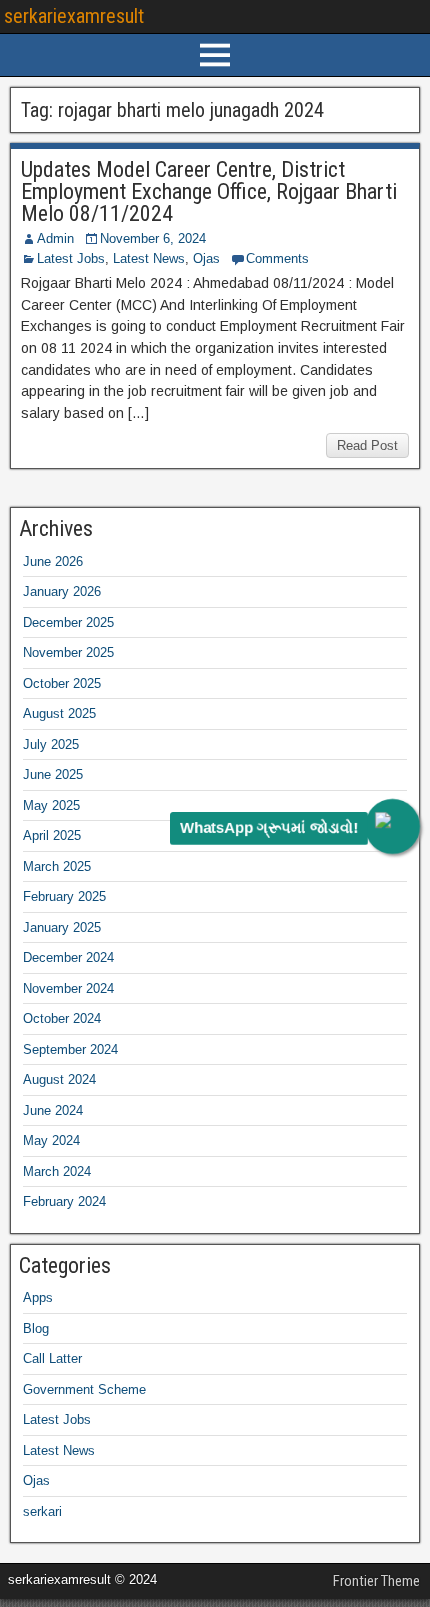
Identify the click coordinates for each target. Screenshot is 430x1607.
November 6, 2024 (153, 238)
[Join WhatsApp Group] (392, 826)
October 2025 (62, 683)
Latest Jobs (71, 258)
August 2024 (59, 1079)
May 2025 (51, 805)
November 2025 (68, 652)
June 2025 (53, 774)
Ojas (206, 258)
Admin (55, 238)
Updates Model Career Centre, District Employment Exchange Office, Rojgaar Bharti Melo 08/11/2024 (209, 191)
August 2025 (59, 713)
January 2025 (62, 927)
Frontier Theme (376, 1581)
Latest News (149, 258)
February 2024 (64, 1201)
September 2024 (70, 1049)
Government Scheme (84, 1389)
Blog (36, 1328)
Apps (38, 1297)
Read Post (367, 445)
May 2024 (51, 1140)
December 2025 (68, 622)
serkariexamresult (74, 16)
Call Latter (52, 1358)
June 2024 (53, 1110)
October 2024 (62, 1018)
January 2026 (62, 591)
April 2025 (52, 835)
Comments (277, 258)
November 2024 (68, 988)
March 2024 (57, 1171)
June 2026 (53, 561)
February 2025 (64, 896)
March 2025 (57, 866)
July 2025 (51, 744)
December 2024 (68, 957)
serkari (42, 1511)
